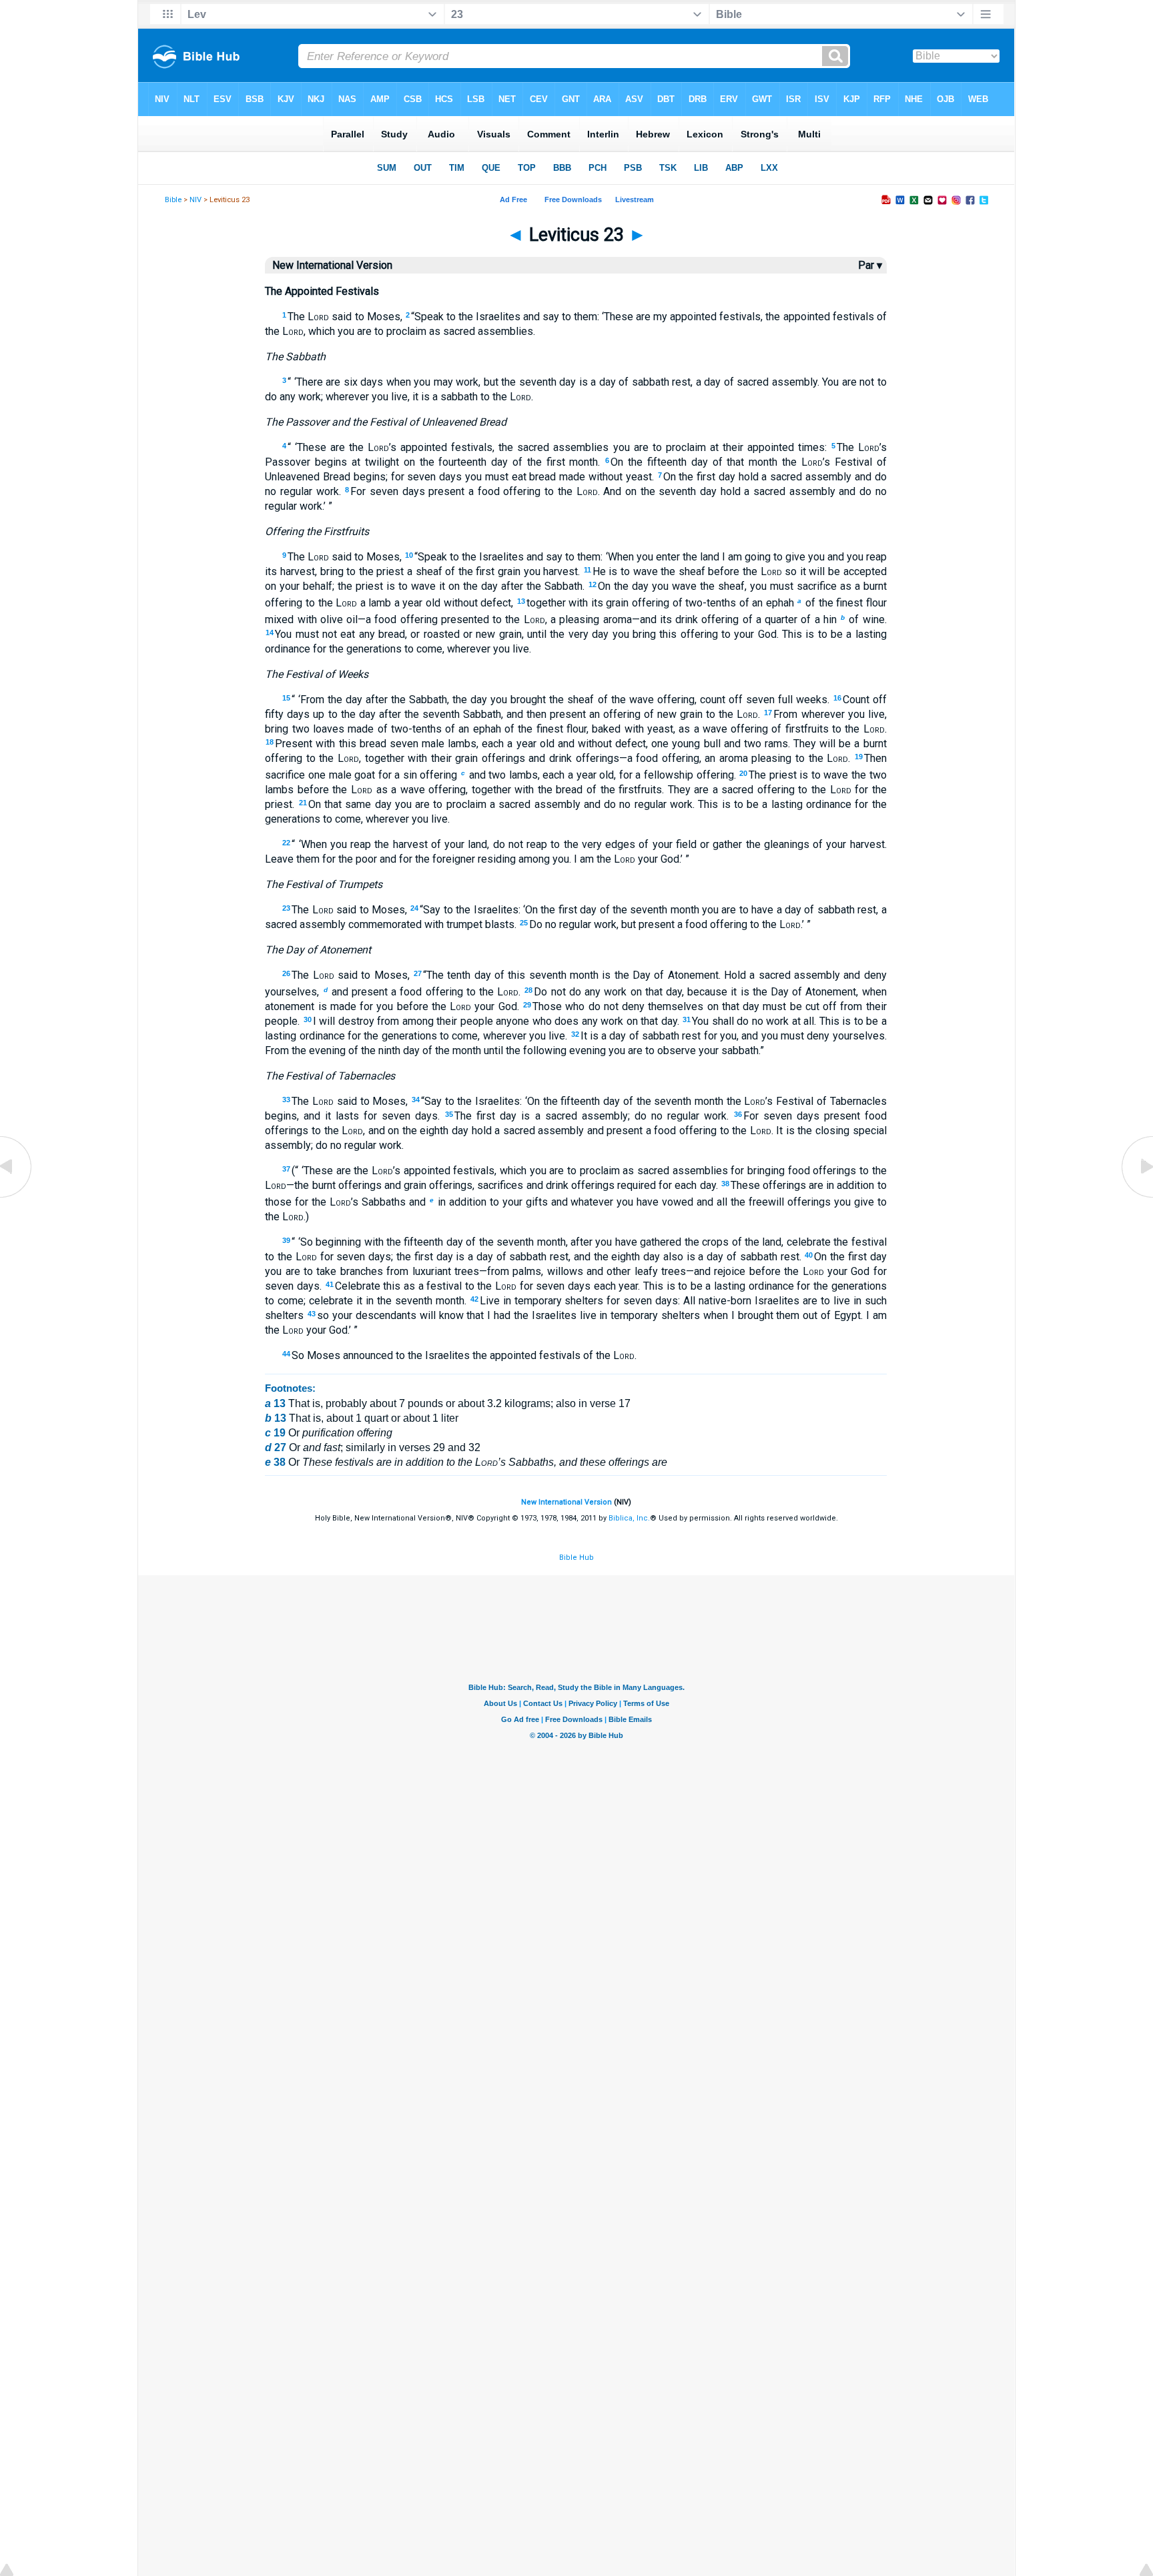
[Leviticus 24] (1136, 1197)
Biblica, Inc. (629, 1518)
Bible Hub (576, 1558)
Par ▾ (870, 265)
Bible (173, 200)
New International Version (566, 1502)
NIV (196, 200)
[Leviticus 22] (17, 1197)
